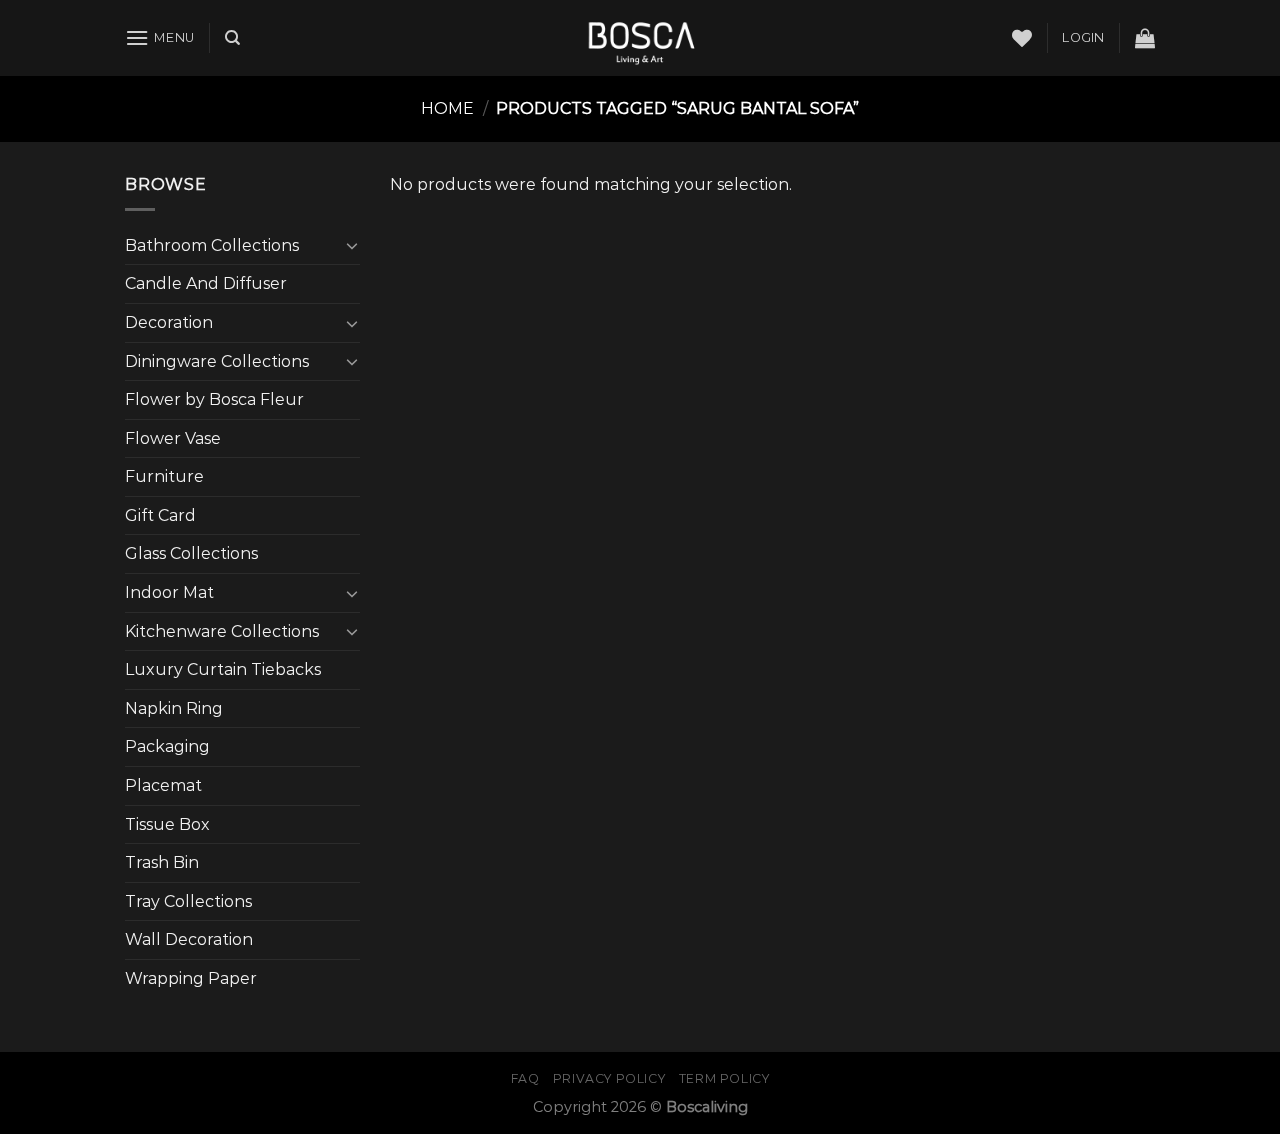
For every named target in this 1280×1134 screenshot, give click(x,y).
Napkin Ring (174, 708)
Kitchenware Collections (222, 631)
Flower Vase (173, 438)
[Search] (232, 38)
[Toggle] (352, 245)
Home (447, 108)
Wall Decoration (189, 939)
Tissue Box (167, 824)
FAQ (525, 1078)
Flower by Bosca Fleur (214, 399)
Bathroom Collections (212, 245)
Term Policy (724, 1078)
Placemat (163, 785)
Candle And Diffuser (206, 283)
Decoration (169, 322)
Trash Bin (162, 862)
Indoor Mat (169, 592)
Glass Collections (191, 553)
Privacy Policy (609, 1078)
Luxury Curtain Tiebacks (223, 669)
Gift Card (160, 515)
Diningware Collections (217, 361)
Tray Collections (188, 901)
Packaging (167, 746)
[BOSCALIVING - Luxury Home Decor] (640, 38)
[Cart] (1145, 38)
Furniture (164, 476)
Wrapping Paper (191, 978)
